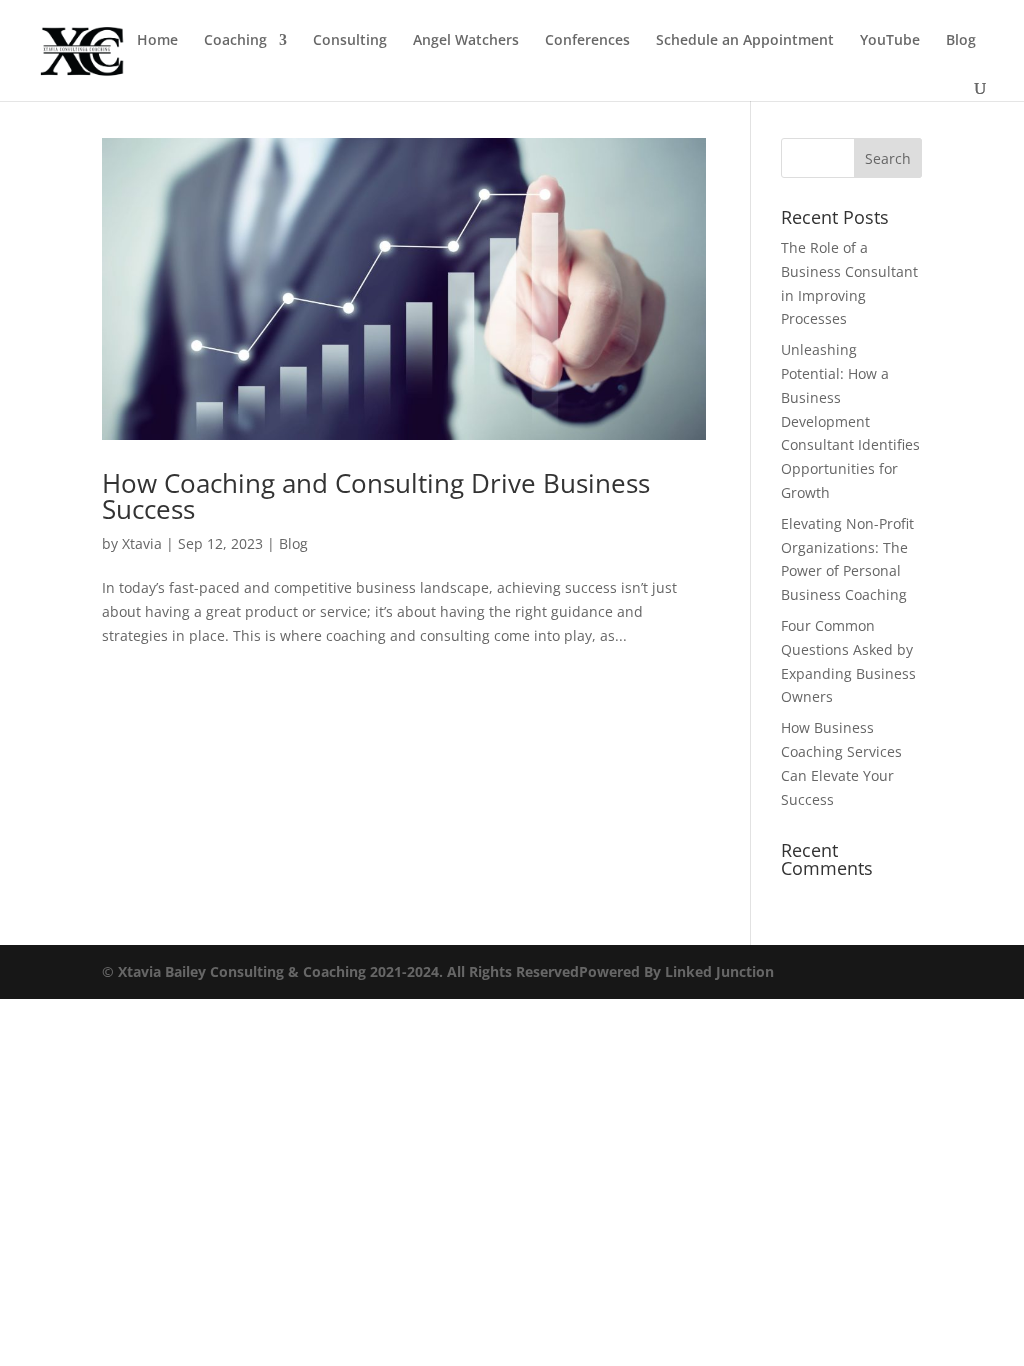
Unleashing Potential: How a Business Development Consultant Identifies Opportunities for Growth (850, 421)
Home (157, 41)
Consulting (350, 41)
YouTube (890, 41)
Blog (961, 41)
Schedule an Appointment (745, 41)
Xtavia (142, 543)
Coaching (235, 41)
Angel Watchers (466, 41)
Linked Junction (719, 971)
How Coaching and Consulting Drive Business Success (376, 496)
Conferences (587, 41)
